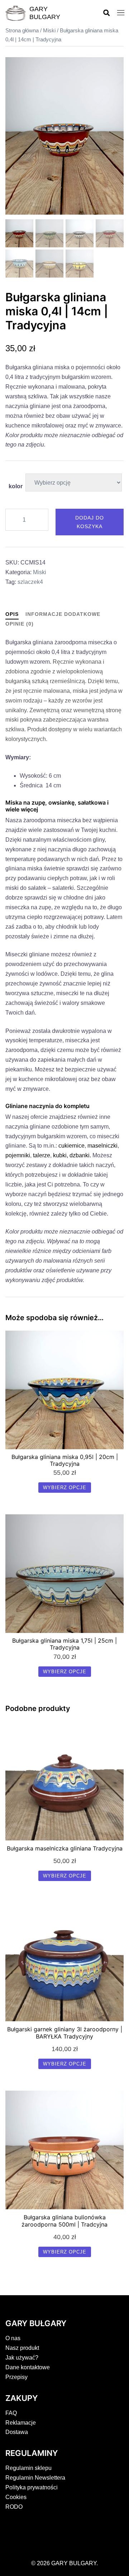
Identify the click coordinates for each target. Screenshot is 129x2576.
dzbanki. (80, 1155)
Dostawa (17, 2432)
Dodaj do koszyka (90, 522)
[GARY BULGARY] (16, 13)
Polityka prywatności (32, 2487)
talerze (42, 1155)
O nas (13, 2338)
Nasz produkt (22, 2348)
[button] (106, 13)
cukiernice (71, 1146)
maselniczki (102, 1146)
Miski (49, 31)
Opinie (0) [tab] (20, 624)
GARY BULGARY (45, 13)
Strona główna (22, 31)
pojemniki (18, 1155)
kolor (16, 486)
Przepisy (16, 2377)
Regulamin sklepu (28, 2468)
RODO (14, 2507)
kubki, (61, 1155)
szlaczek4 (30, 582)
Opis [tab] (12, 614)
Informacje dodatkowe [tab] (63, 614)
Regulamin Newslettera (35, 2478)
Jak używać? (22, 2358)
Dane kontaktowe (28, 2367)
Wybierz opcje (65, 1488)
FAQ (11, 2413)
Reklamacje (21, 2423)
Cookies (16, 2497)
